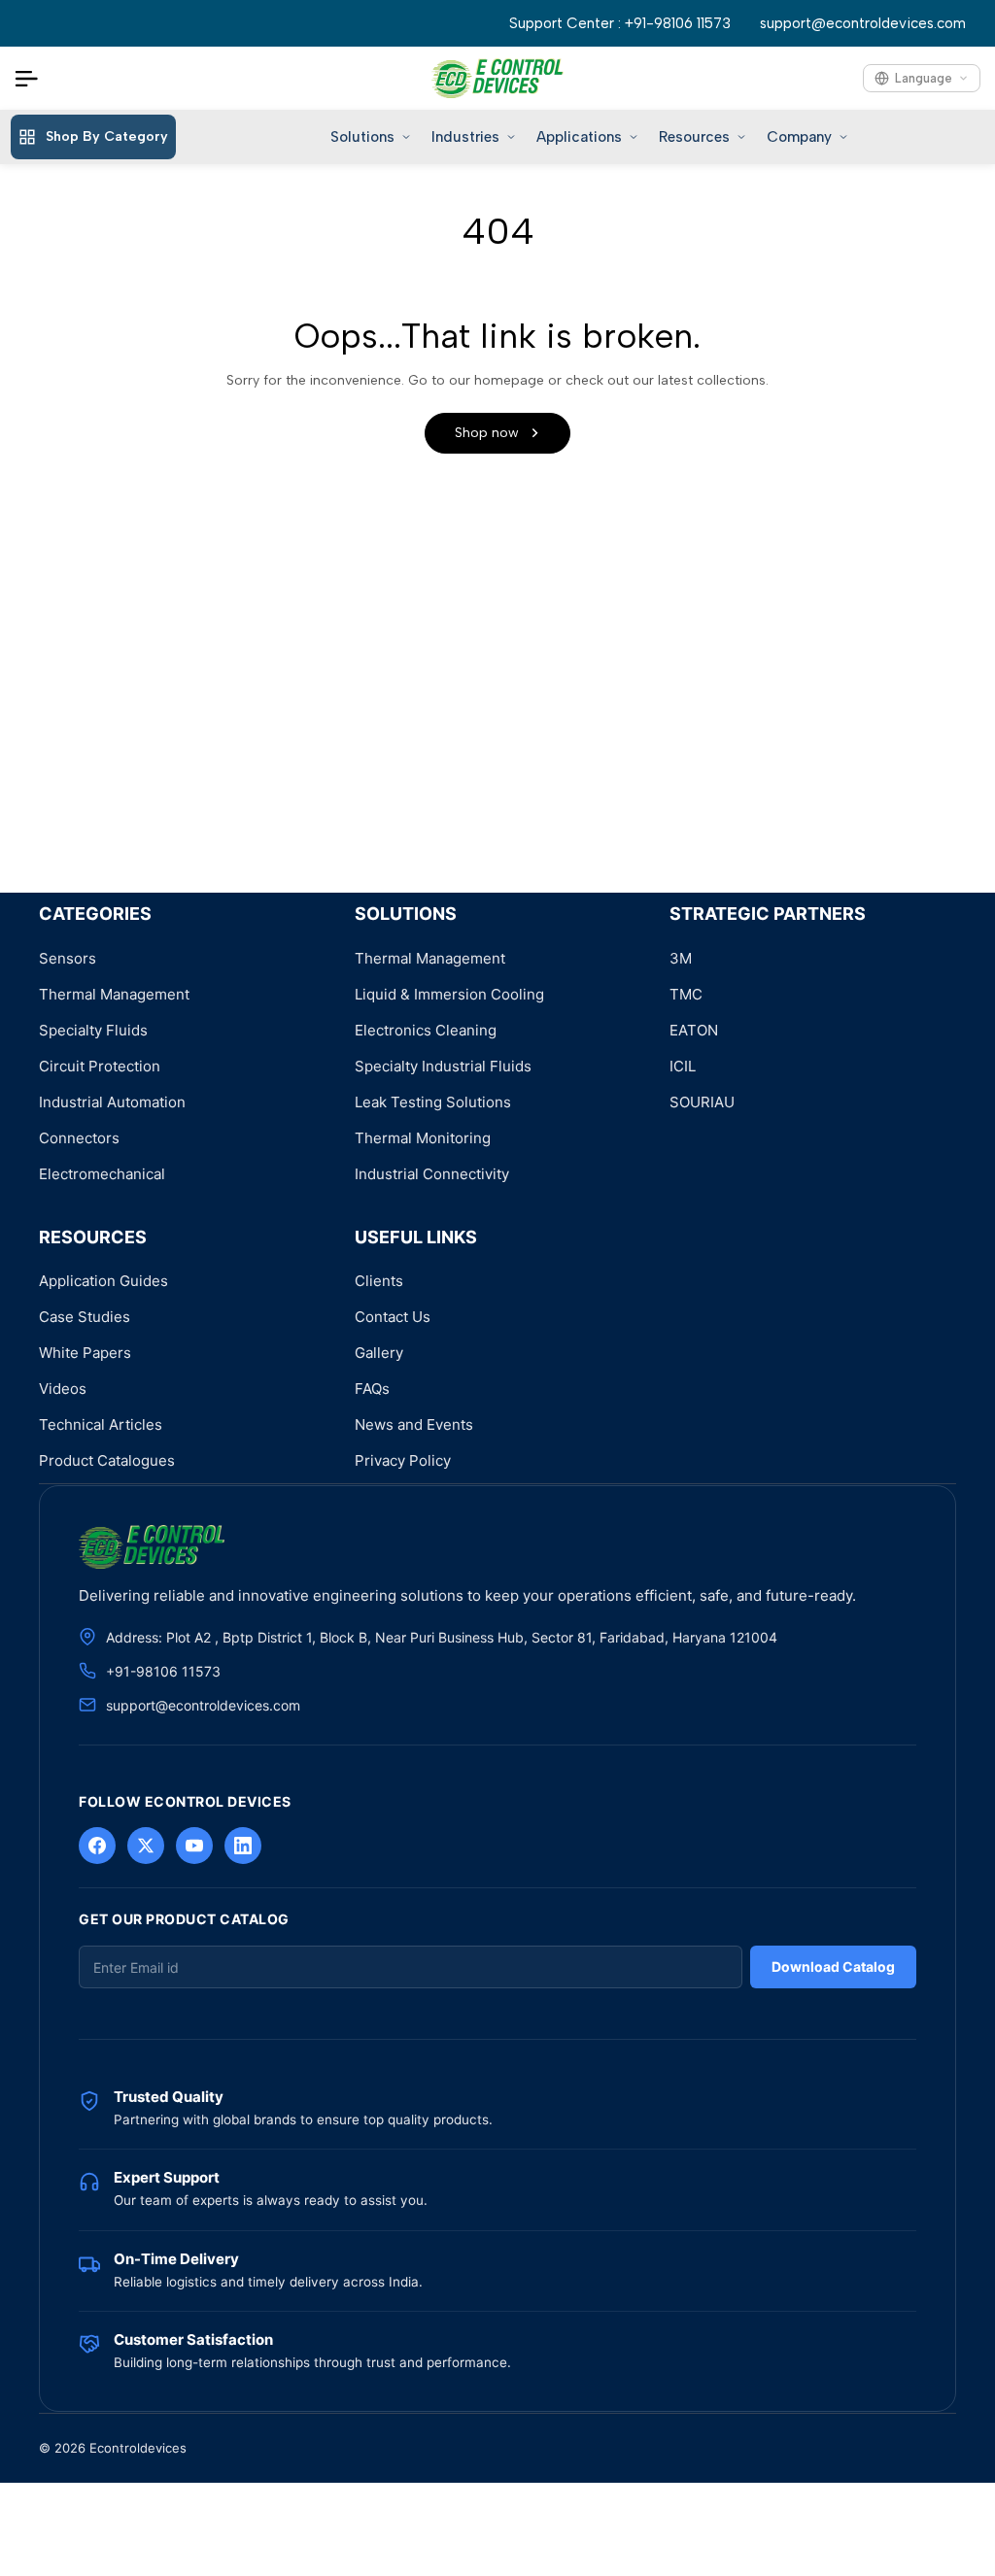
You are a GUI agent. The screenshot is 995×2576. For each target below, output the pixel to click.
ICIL (683, 1066)
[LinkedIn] (243, 1846)
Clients (379, 1281)
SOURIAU (702, 1102)
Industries (465, 137)
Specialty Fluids (93, 1030)
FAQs (372, 1389)
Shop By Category (107, 136)
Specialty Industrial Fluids (443, 1066)
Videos (63, 1389)
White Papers (85, 1353)
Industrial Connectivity (432, 1174)
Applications (579, 137)
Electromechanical (102, 1174)
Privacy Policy (403, 1460)
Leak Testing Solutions (433, 1102)
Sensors (68, 958)
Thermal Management (114, 994)
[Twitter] (146, 1846)
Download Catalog (833, 1966)
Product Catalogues (107, 1460)
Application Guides (103, 1281)
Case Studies (85, 1317)
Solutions (362, 137)
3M (681, 958)
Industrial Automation (112, 1102)
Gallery (379, 1353)
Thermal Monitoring (423, 1138)
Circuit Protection (100, 1066)
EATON (694, 1030)
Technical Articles (101, 1424)
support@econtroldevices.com (863, 23)
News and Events (414, 1424)
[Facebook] (97, 1846)
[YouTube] (194, 1846)
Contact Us (393, 1317)
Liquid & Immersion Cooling (449, 994)
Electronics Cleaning (426, 1030)
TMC (686, 994)
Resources (694, 137)
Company (799, 137)
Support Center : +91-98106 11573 (620, 23)
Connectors (79, 1138)
